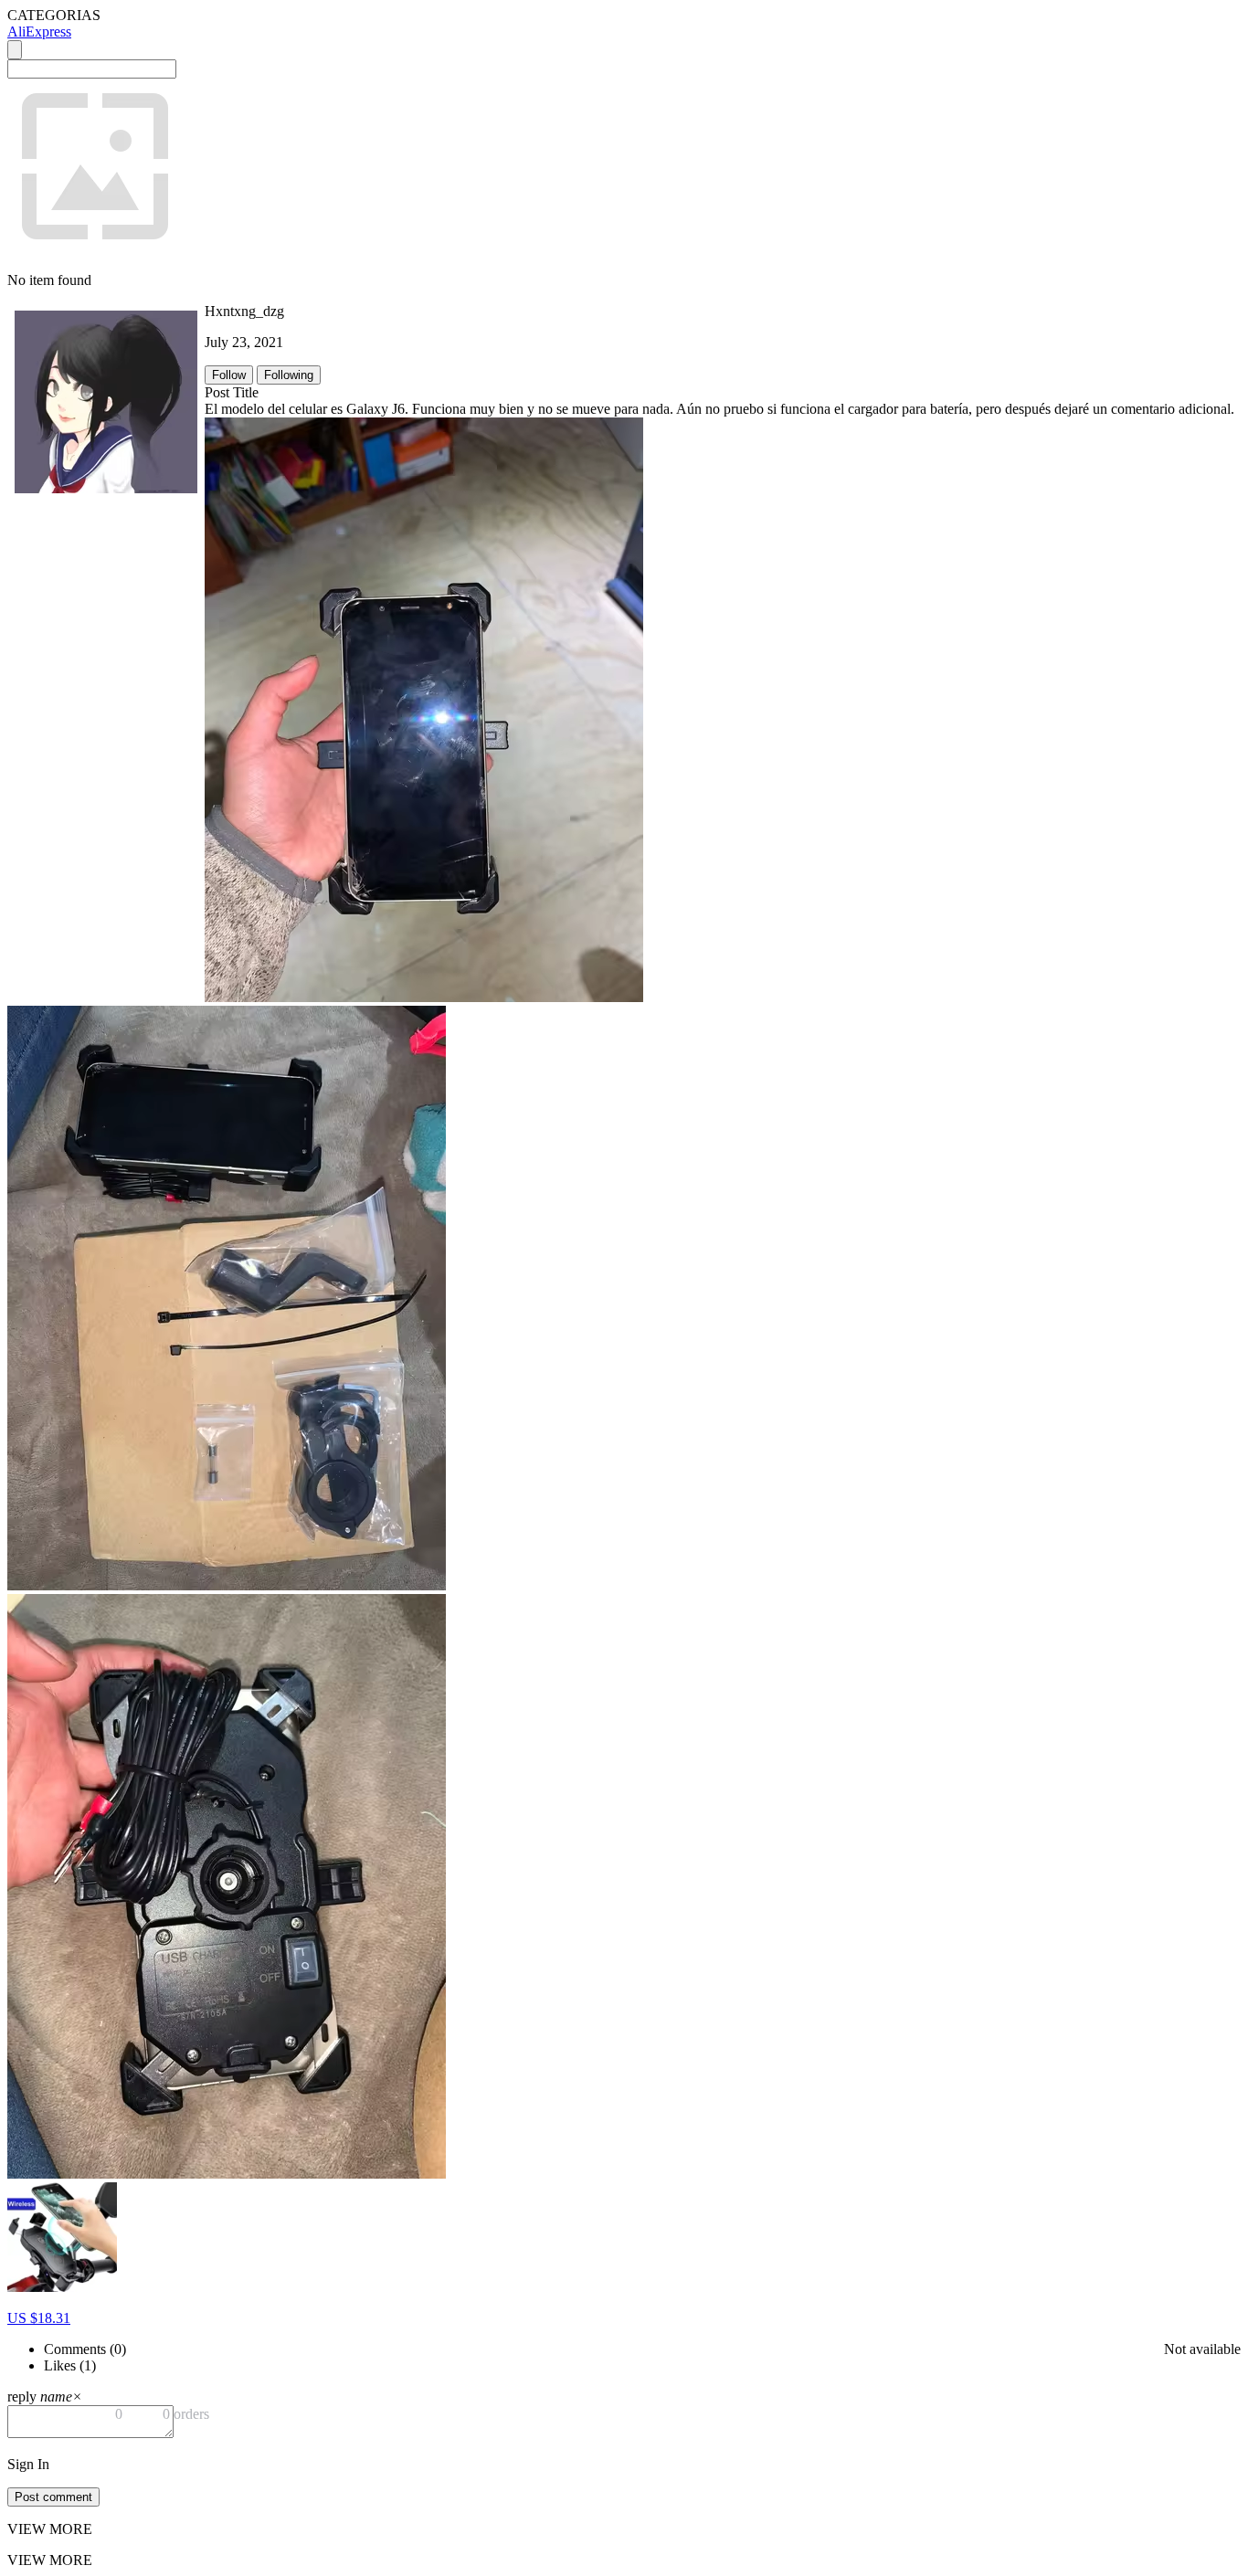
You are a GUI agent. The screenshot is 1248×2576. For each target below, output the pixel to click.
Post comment (53, 2497)
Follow (229, 375)
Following (289, 375)
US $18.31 (39, 2318)
